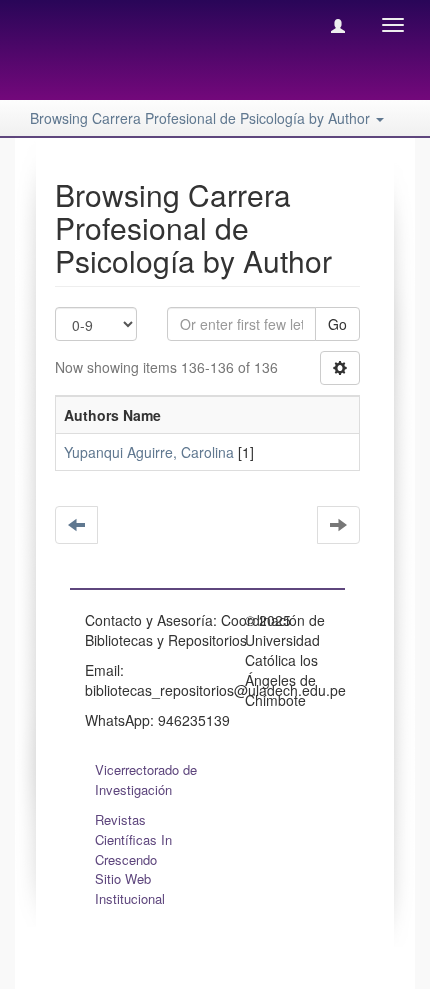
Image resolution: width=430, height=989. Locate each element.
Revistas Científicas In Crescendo (133, 839)
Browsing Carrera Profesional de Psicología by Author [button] (202, 118)
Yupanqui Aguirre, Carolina (149, 452)
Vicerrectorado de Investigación (146, 779)
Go (337, 324)
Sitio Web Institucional (130, 888)
